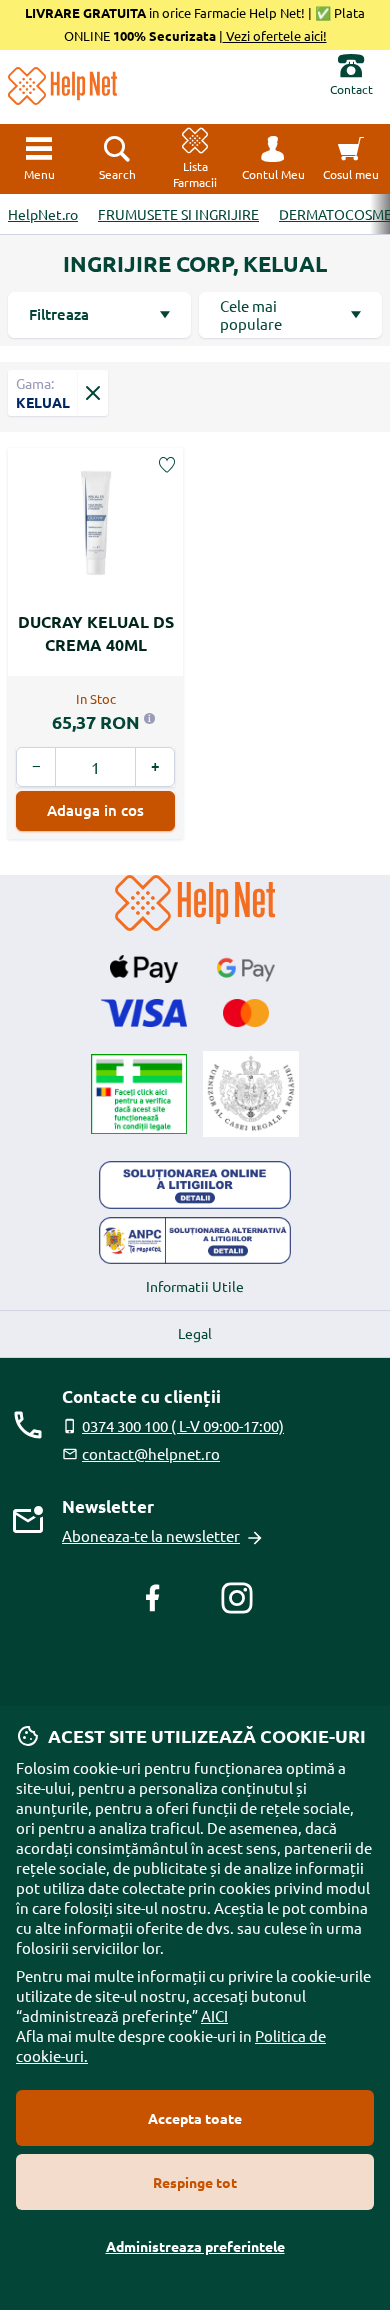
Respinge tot (195, 2182)
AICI (214, 2015)
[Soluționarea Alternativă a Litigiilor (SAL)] (195, 1241)
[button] (273, 159)
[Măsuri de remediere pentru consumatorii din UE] (195, 1185)
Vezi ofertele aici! (275, 35)
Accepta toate (195, 2118)
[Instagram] (237, 1598)
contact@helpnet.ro (151, 1453)
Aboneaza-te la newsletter (151, 1535)
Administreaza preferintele (195, 2246)
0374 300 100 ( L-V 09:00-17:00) (183, 1425)
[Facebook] (153, 1598)
